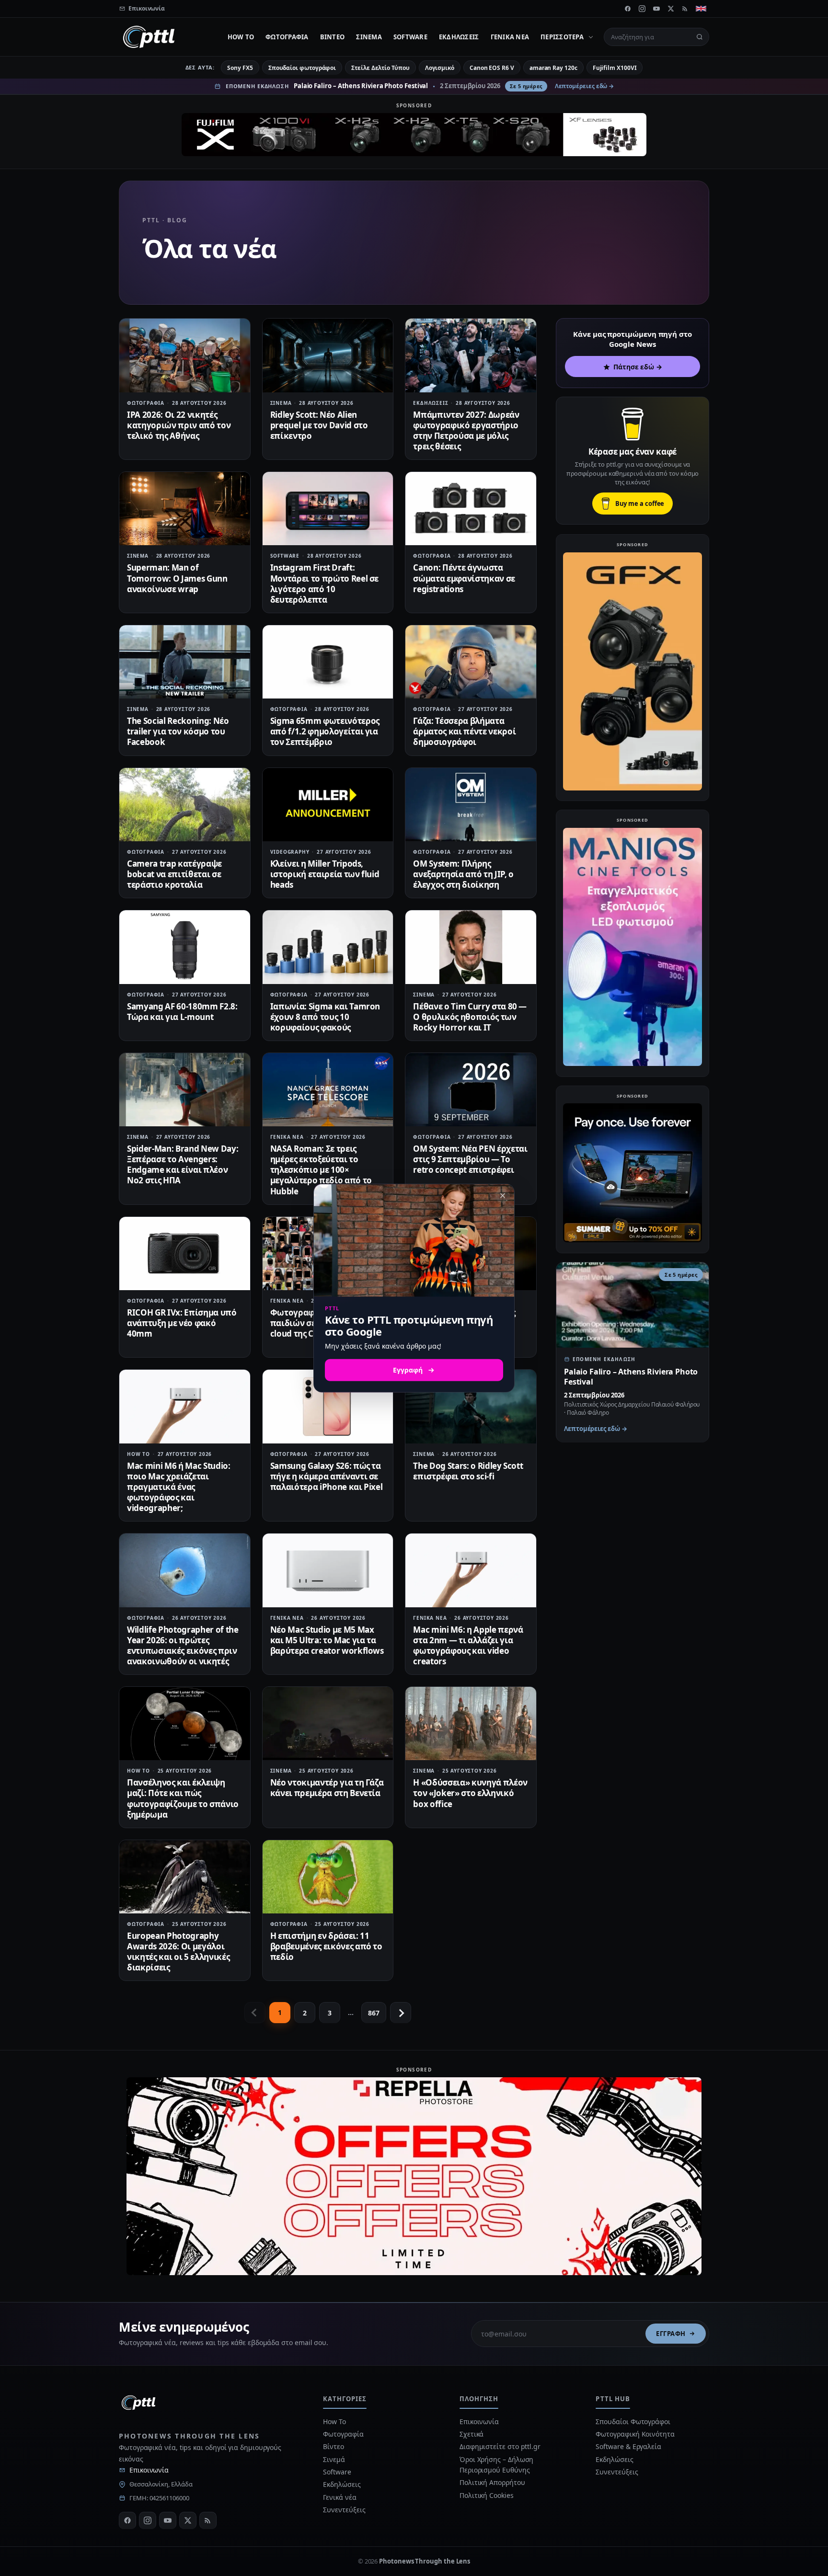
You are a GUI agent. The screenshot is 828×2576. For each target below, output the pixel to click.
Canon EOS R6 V (492, 68)
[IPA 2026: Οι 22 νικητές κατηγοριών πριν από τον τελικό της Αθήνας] (185, 355)
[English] (701, 9)
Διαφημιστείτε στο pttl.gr (500, 2446)
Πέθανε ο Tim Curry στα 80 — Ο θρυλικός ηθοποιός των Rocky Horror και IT (470, 1017)
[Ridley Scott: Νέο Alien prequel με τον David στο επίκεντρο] (328, 355)
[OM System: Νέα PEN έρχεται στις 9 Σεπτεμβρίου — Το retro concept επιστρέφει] (471, 1090)
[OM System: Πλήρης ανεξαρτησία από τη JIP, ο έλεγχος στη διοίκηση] (471, 805)
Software (410, 37)
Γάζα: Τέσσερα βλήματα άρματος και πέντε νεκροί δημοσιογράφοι (464, 731)
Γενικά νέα (510, 37)
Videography (290, 852)
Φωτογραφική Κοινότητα (635, 2434)
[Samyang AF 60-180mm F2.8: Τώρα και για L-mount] (185, 947)
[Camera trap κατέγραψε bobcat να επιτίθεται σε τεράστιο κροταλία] (185, 805)
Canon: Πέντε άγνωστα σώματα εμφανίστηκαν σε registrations (464, 578)
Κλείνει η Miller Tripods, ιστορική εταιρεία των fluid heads (325, 874)
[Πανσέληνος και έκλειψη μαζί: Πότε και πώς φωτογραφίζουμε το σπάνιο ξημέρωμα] (185, 1723)
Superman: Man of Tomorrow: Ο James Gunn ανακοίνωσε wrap (177, 578)
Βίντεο (333, 37)
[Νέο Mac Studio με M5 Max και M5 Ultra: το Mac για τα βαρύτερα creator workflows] (328, 1570)
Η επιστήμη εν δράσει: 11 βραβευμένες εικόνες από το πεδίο (326, 1946)
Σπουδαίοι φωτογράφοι (302, 68)
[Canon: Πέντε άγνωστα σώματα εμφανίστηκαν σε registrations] (471, 509)
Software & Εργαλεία (628, 2446)
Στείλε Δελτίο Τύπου (380, 68)
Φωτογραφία (287, 37)
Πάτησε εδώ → (638, 367)
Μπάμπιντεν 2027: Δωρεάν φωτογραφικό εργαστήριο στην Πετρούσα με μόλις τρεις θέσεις (466, 430)
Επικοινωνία (149, 2470)
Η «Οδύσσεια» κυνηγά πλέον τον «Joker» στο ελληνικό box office (470, 1793)
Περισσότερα (562, 37)
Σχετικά (471, 2434)
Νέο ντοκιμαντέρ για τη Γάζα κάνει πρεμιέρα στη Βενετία (327, 1788)
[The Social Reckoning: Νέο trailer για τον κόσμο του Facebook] (185, 662)
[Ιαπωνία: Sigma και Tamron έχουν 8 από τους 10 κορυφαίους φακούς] (328, 947)
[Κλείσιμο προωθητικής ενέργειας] (503, 1195)
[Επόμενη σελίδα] (401, 2013)
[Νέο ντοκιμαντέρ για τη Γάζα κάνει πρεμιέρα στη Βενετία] (328, 1723)
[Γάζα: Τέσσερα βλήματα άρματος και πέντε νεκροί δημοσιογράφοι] (471, 662)
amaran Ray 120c (553, 68)
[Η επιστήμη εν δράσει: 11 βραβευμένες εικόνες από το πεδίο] (328, 1877)
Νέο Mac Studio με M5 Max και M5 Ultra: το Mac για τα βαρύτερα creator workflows (327, 1640)
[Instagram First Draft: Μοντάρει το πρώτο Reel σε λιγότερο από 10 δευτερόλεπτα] (328, 509)
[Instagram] (642, 9)
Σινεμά (369, 37)
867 (374, 2013)
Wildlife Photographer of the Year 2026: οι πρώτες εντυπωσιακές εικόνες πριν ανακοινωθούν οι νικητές (183, 1645)
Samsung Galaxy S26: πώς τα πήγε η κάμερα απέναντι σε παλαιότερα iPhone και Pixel (327, 1476)
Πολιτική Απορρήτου (493, 2482)
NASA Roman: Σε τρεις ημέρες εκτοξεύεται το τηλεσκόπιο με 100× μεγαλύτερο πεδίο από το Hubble (321, 1170)
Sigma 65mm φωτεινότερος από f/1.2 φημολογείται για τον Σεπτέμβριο (325, 731)
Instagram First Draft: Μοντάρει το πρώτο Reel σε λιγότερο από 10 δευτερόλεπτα (325, 583)
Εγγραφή (671, 2334)
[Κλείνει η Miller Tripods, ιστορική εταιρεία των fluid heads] (328, 805)
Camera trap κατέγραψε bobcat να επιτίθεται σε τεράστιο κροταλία (174, 874)
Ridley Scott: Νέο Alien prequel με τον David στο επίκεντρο (319, 425)
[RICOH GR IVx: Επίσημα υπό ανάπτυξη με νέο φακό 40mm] (185, 1254)
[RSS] (685, 9)
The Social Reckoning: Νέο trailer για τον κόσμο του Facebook (178, 731)
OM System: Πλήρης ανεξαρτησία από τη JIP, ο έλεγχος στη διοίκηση (463, 874)
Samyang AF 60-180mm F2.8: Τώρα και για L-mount (182, 1012)
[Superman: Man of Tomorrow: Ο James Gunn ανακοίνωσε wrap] (185, 509)
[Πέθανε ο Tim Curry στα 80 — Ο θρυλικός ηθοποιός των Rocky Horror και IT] (471, 947)
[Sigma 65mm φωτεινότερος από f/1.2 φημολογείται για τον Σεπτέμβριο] (328, 662)
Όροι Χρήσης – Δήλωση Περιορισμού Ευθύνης (496, 2465)
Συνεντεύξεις (344, 2510)
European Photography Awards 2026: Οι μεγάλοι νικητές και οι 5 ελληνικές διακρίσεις (178, 1952)
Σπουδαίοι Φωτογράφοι (633, 2421)
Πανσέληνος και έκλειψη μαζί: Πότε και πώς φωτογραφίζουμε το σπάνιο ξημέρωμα (183, 1798)
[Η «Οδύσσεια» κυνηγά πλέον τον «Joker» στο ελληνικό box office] (471, 1723)
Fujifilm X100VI (615, 68)
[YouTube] (656, 9)
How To (241, 37)
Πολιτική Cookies (487, 2495)
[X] (671, 9)
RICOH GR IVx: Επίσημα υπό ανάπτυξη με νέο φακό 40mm (182, 1323)
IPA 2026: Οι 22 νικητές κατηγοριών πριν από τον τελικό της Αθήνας (179, 425)
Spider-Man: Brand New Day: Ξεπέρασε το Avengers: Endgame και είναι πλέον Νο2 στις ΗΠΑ (183, 1164)
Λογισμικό (440, 68)
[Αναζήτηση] (700, 37)
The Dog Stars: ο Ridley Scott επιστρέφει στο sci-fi (468, 1471)
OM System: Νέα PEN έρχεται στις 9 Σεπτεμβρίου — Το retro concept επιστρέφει (470, 1159)
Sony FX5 (240, 68)
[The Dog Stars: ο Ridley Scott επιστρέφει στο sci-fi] (471, 1406)
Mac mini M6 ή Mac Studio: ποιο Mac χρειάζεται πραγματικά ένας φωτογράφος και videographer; (179, 1487)
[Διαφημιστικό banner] (414, 135)
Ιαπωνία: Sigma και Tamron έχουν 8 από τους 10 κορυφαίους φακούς (325, 1017)
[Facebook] (628, 9)
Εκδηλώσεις (459, 37)
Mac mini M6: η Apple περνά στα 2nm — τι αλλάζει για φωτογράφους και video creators (468, 1645)
